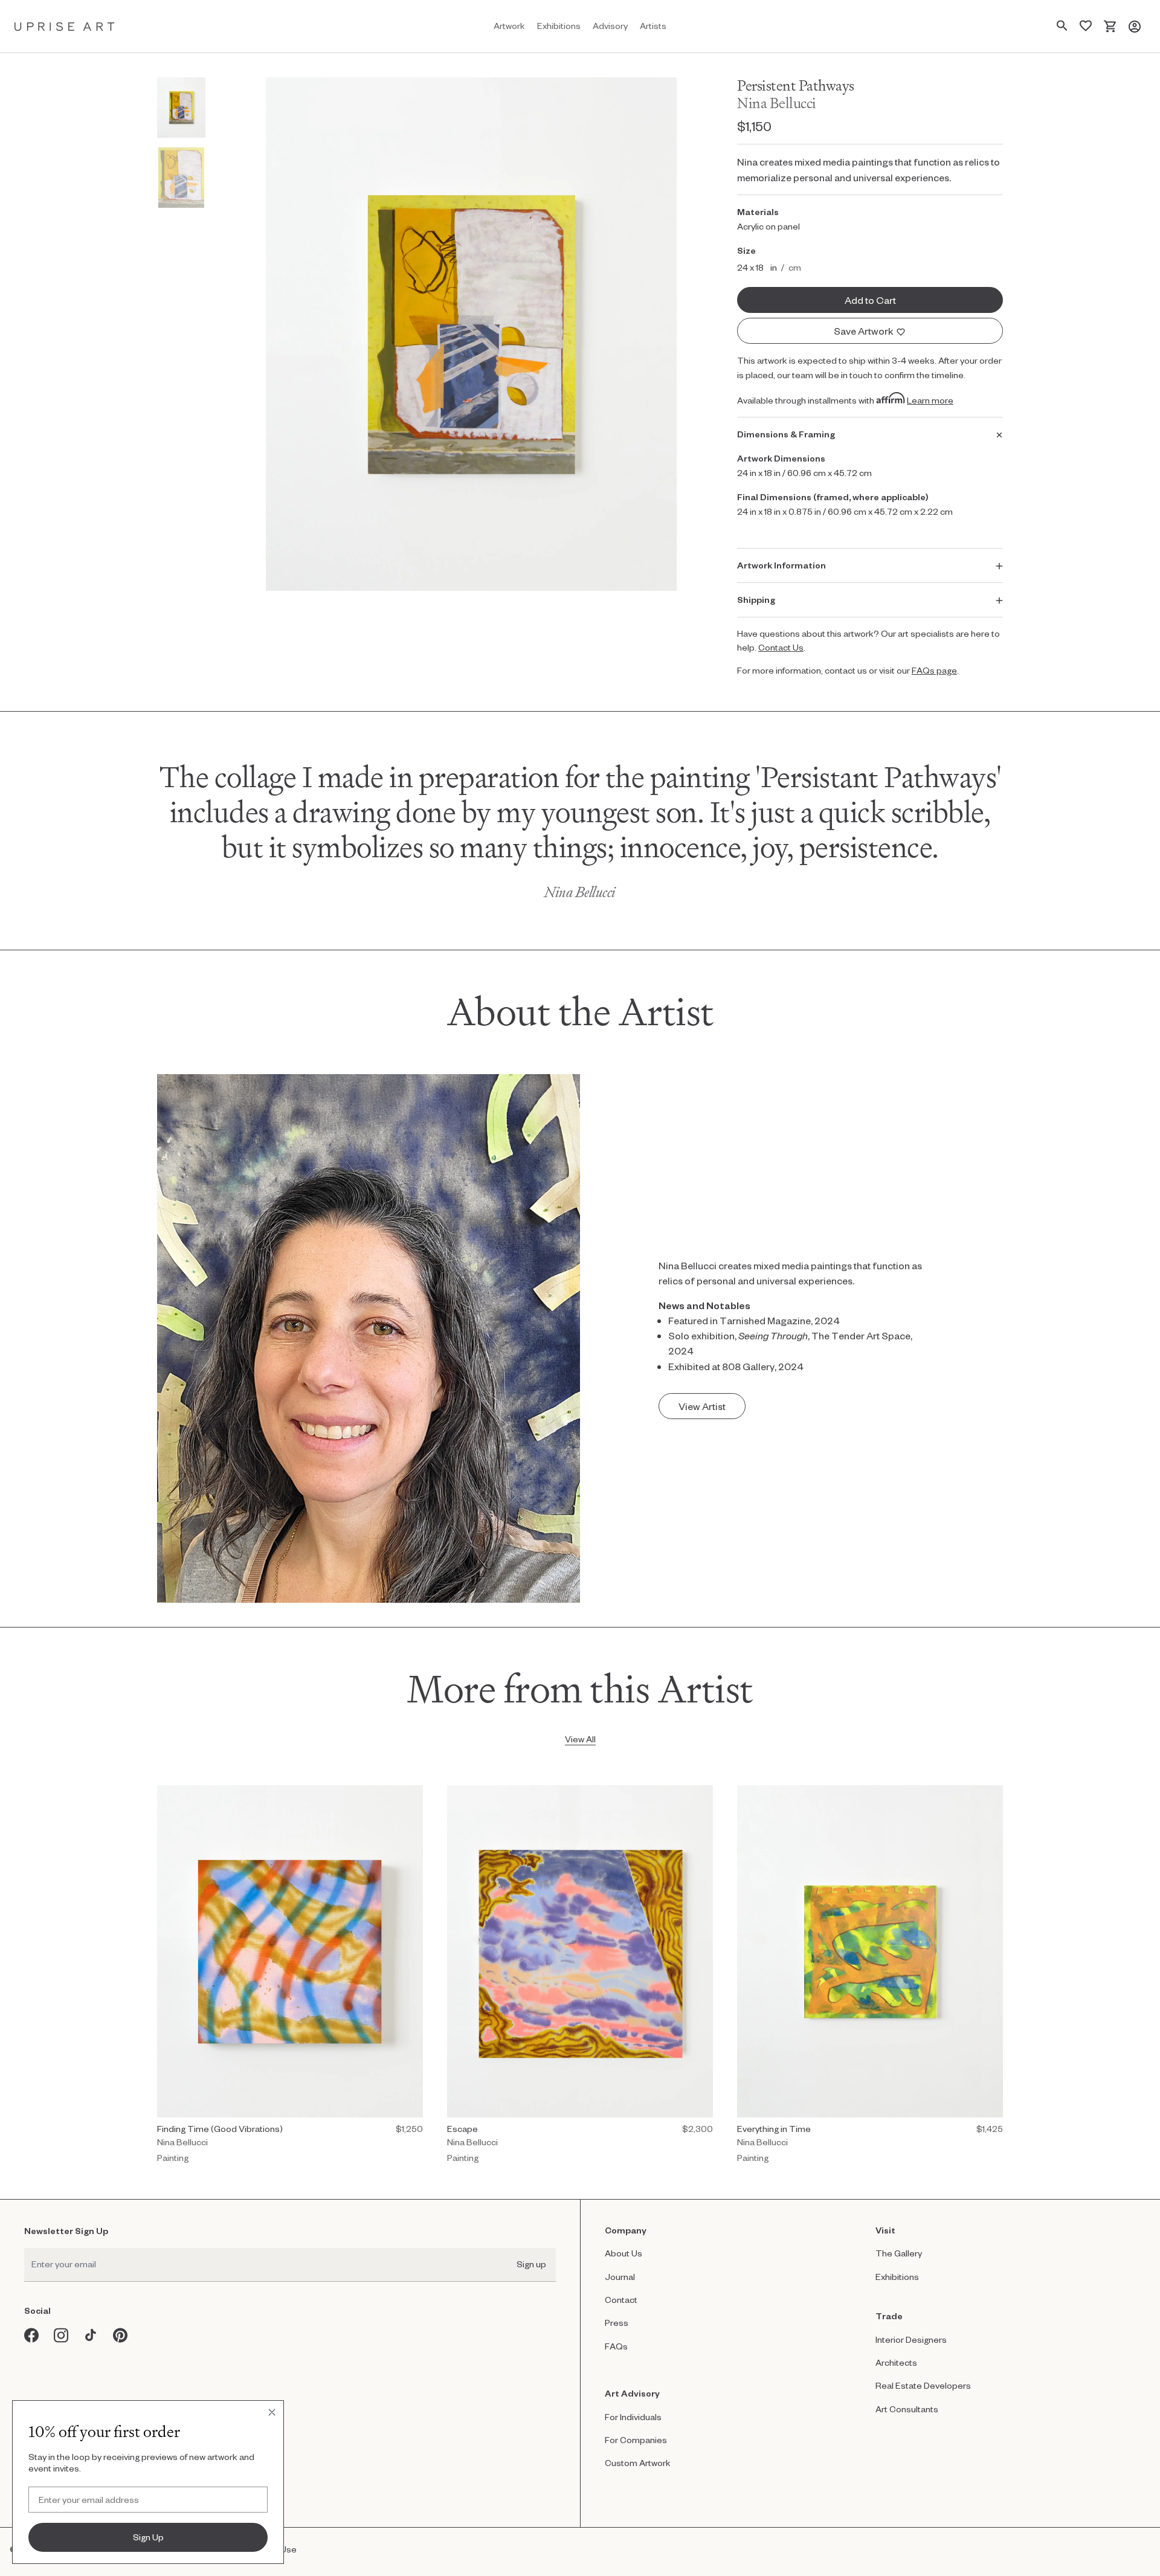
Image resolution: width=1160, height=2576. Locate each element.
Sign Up (148, 2537)
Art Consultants (907, 2409)
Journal (620, 2277)
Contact (621, 2300)
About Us (623, 2253)
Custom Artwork (638, 2463)
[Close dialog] (272, 2412)
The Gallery (899, 2253)
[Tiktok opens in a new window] (91, 2335)
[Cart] (1110, 26)
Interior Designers (911, 2339)
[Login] (1135, 26)
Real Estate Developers (923, 2385)
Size (746, 250)
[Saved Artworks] (1086, 26)
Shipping (756, 600)
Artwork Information (781, 565)
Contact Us (781, 647)
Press (617, 2323)
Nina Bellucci (777, 103)
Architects (896, 2362)
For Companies (636, 2440)
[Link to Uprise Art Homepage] (65, 26)
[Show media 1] (181, 108)
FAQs (616, 2346)
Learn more (930, 400)
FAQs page (934, 670)
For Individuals (633, 2417)
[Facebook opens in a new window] (32, 2335)
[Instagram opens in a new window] (61, 2335)
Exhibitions (897, 2277)
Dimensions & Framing (786, 434)
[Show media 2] (181, 178)
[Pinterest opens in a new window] (121, 2335)
